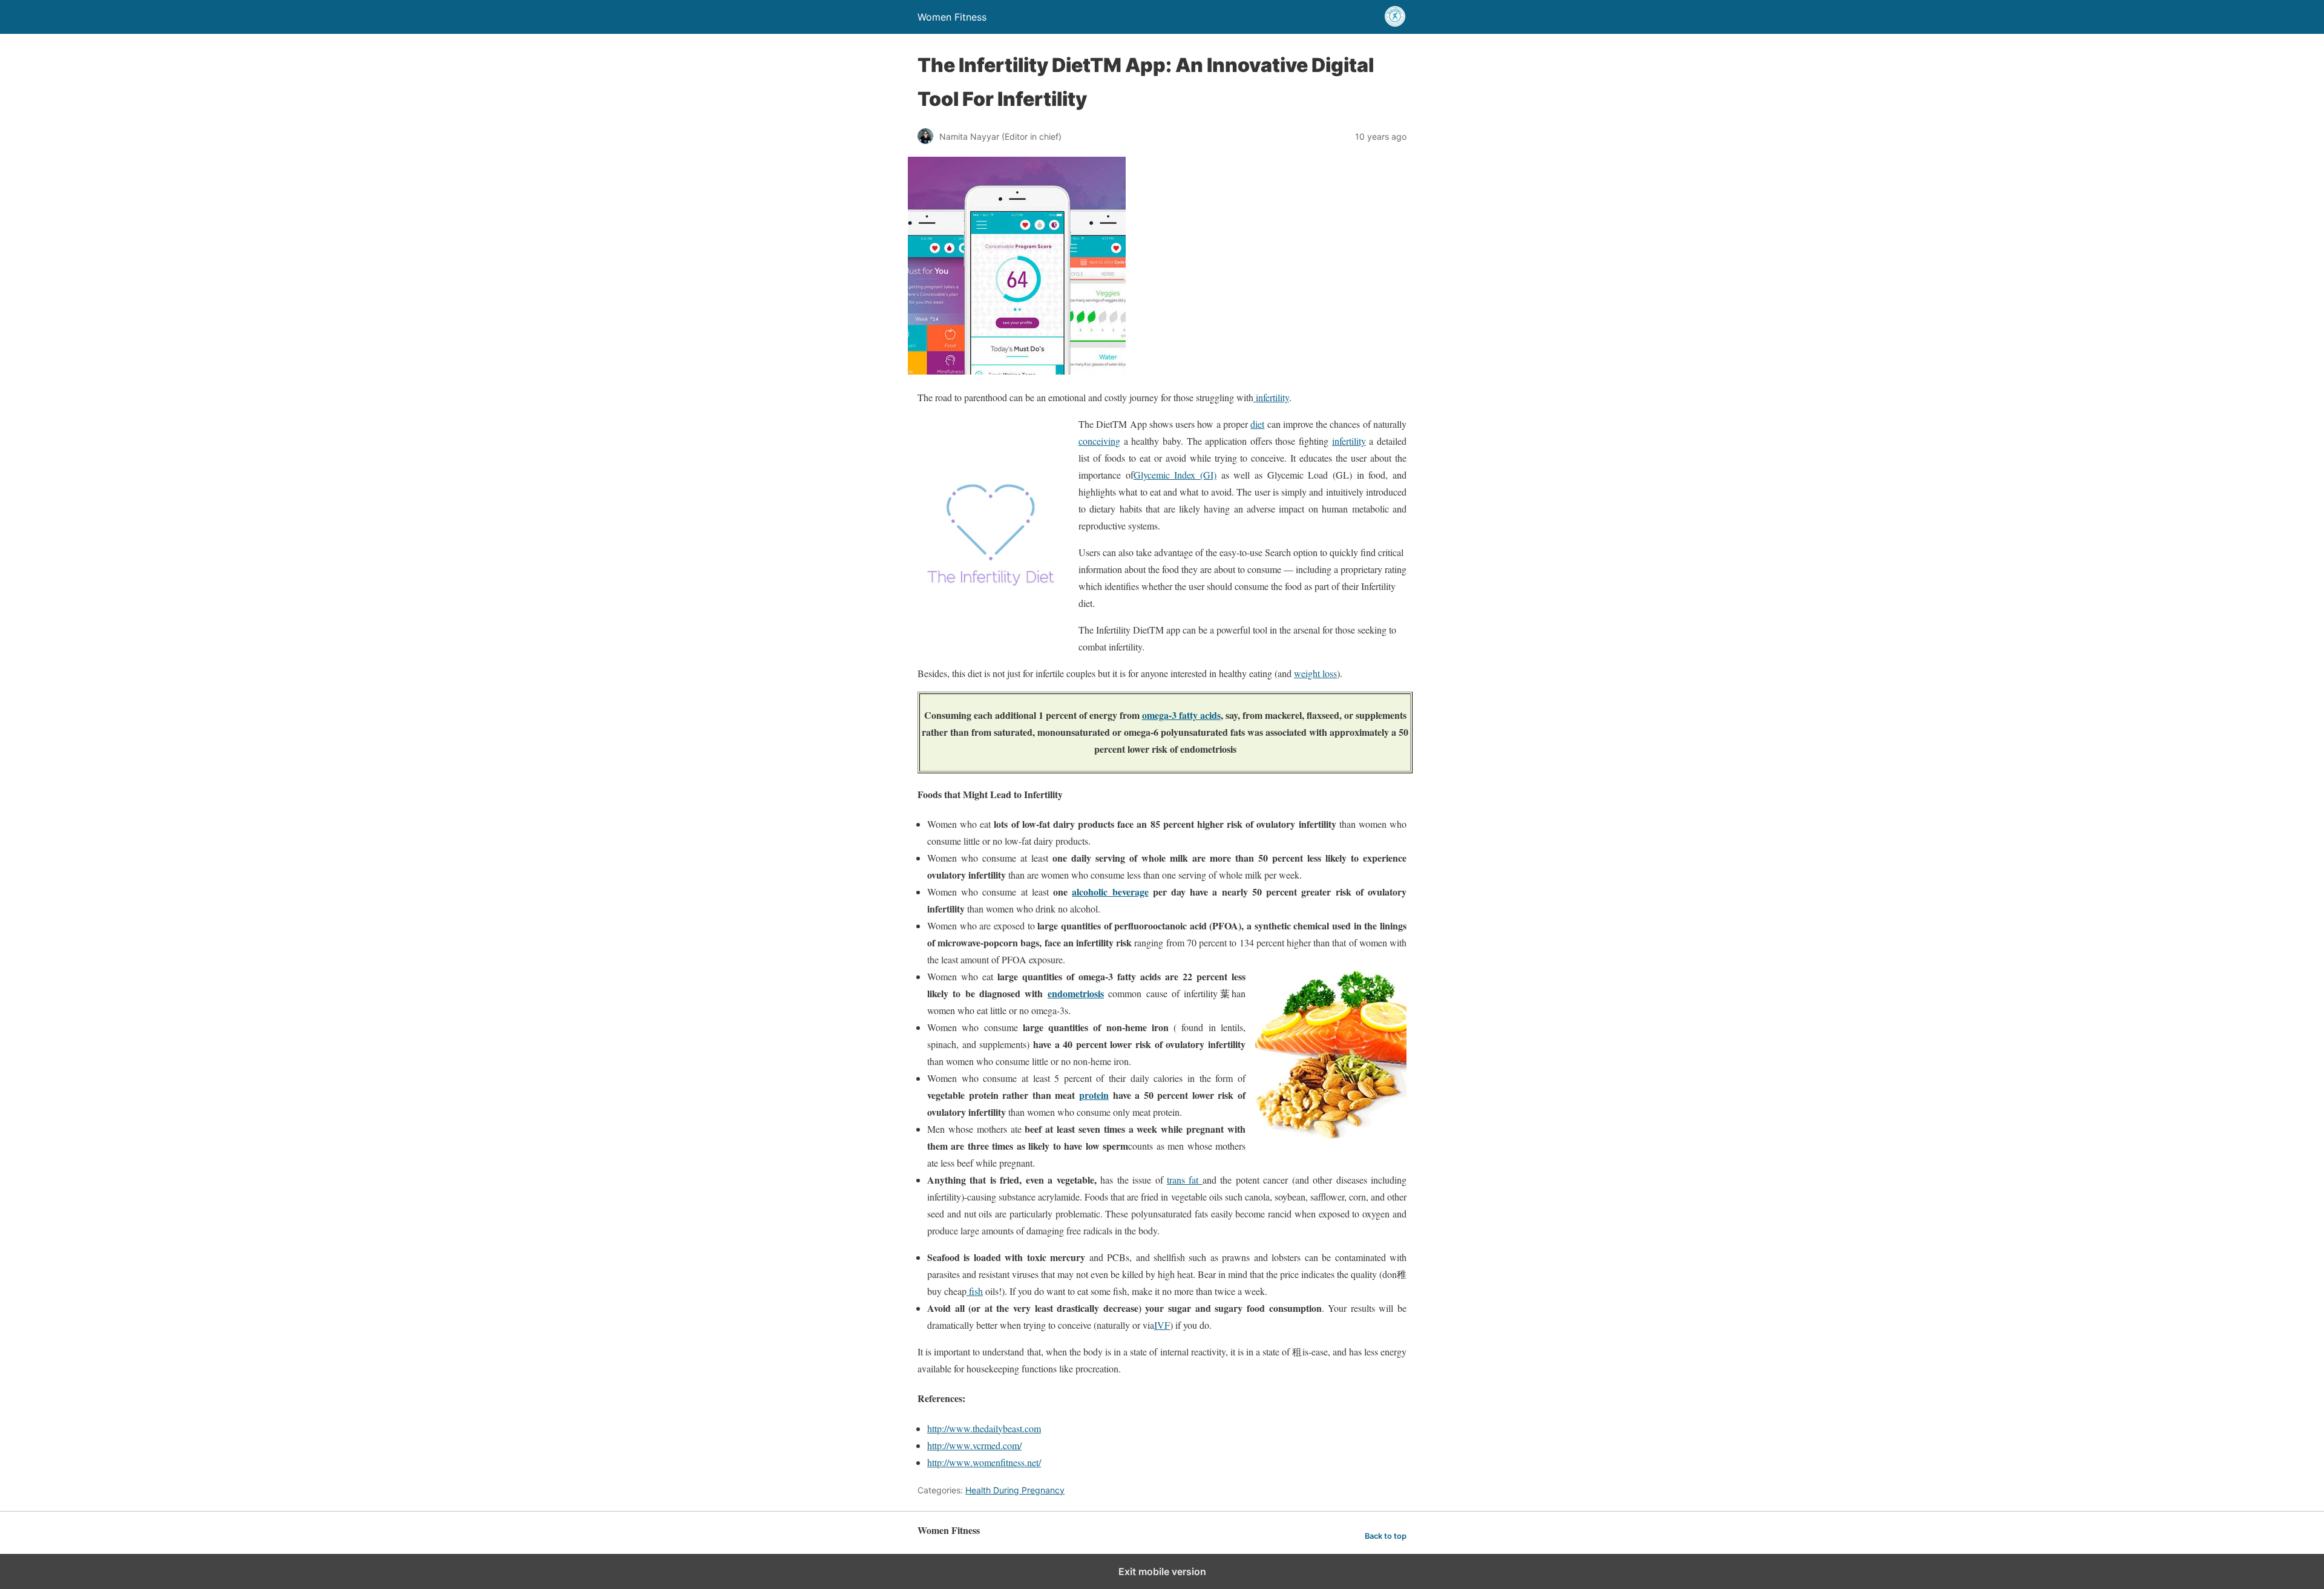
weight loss (1315, 673)
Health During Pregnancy (1015, 1490)
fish (975, 1291)
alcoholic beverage (1110, 892)
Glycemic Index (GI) (1175, 475)
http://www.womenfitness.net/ (984, 1462)
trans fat (1185, 1180)
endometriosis (1076, 993)
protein (1094, 1095)
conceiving (1099, 441)
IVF (1162, 1325)
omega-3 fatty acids (1181, 715)
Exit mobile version (1162, 1571)
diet (1257, 424)
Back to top (1386, 1536)
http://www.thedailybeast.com (984, 1428)
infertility (1271, 397)
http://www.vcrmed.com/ (974, 1445)
